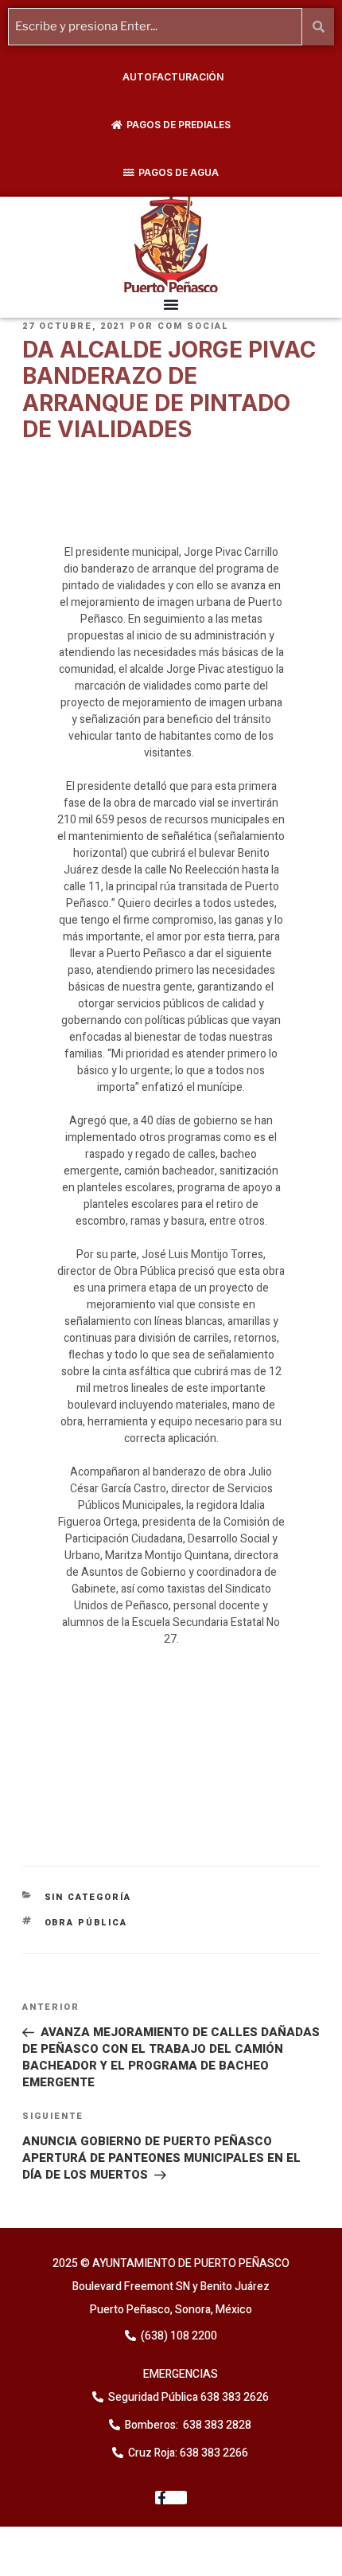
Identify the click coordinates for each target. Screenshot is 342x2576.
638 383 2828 (216, 2425)
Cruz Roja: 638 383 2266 (188, 2453)
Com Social (193, 326)
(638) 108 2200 (178, 2336)
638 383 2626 (233, 2397)
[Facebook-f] (171, 2498)
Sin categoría (88, 1897)
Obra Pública (86, 1923)
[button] (171, 304)
